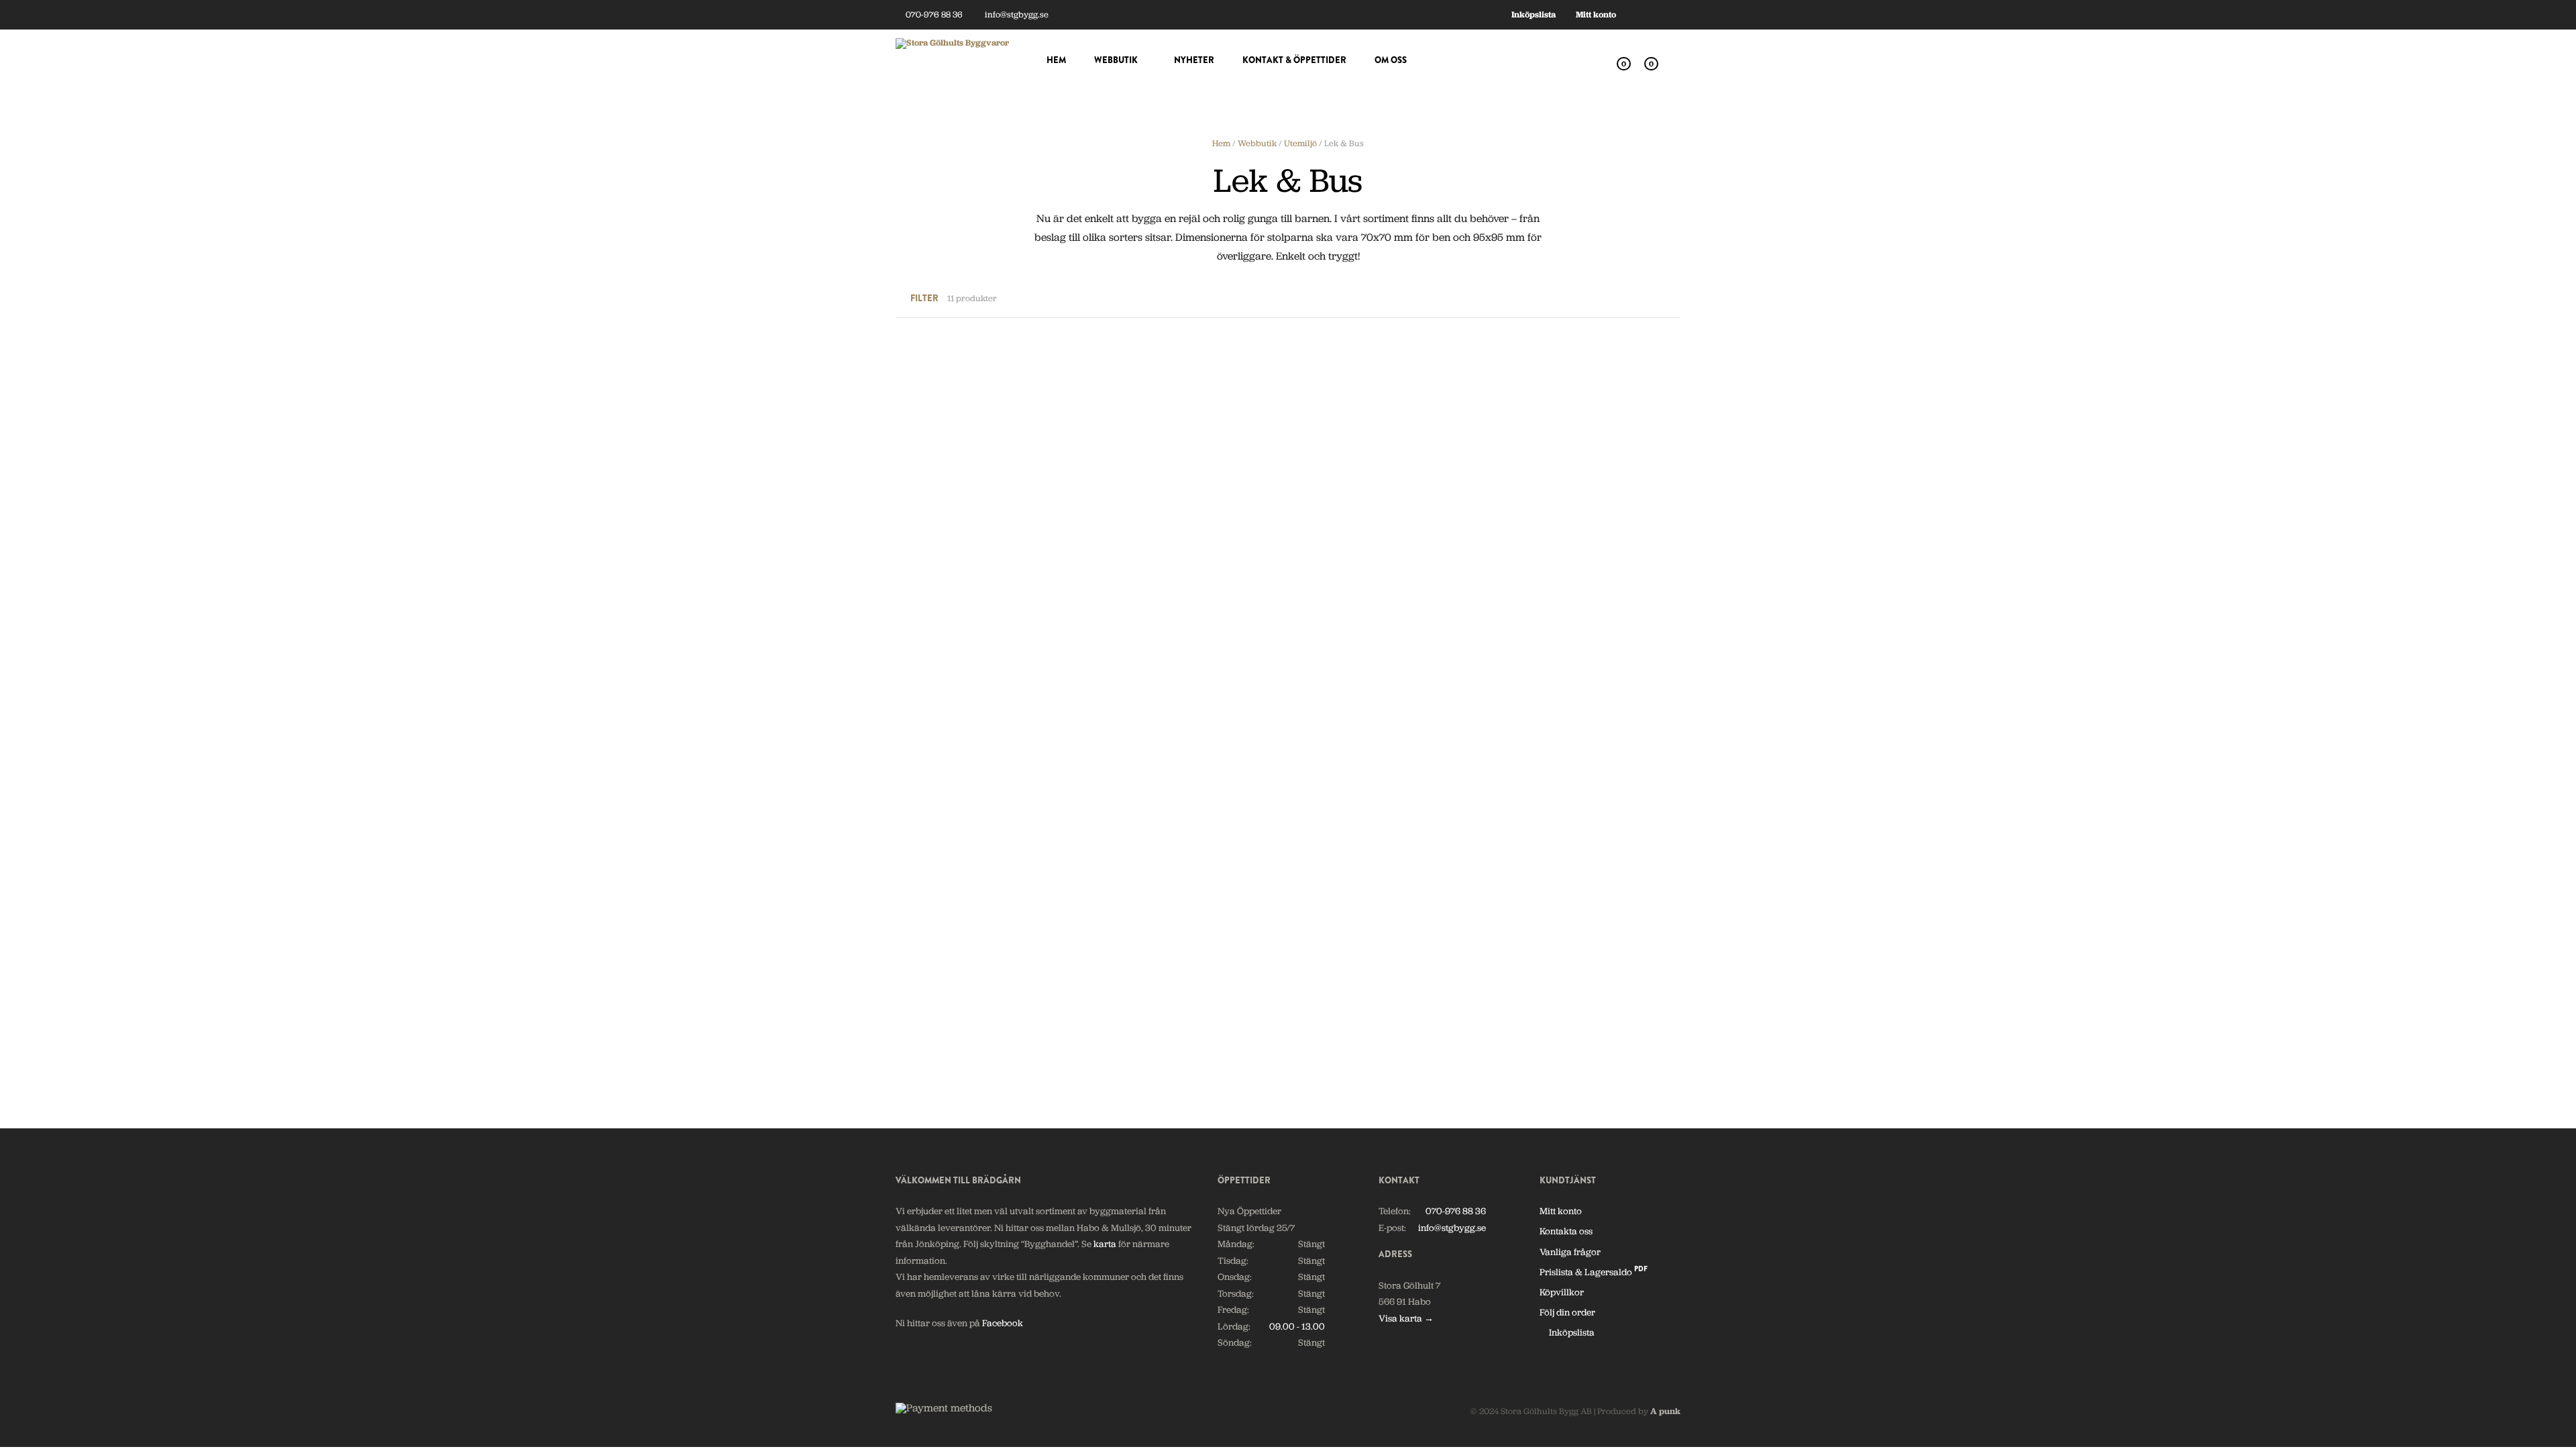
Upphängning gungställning (1357, 1013)
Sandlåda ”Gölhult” (1338, 773)
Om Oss (1391, 60)
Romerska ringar (1133, 773)
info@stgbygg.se (1016, 14)
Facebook (1003, 1323)
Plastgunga (1523, 533)
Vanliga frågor (1570, 1252)
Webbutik (1116, 60)
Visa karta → (1406, 1318)
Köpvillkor (1562, 1292)
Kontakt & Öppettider (1294, 60)
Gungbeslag (1122, 533)
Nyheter (1194, 60)
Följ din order (1567, 1312)
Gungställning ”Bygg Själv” (1354, 533)
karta (1105, 1244)
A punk (1665, 1411)
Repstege (914, 773)
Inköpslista (1534, 14)
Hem (1056, 60)
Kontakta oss (1566, 1231)
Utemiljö (1300, 143)
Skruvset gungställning (1547, 773)
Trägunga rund (1129, 1013)
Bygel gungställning (937, 533)
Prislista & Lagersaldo (1594, 1272)
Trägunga (916, 1013)
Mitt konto (1596, 14)
